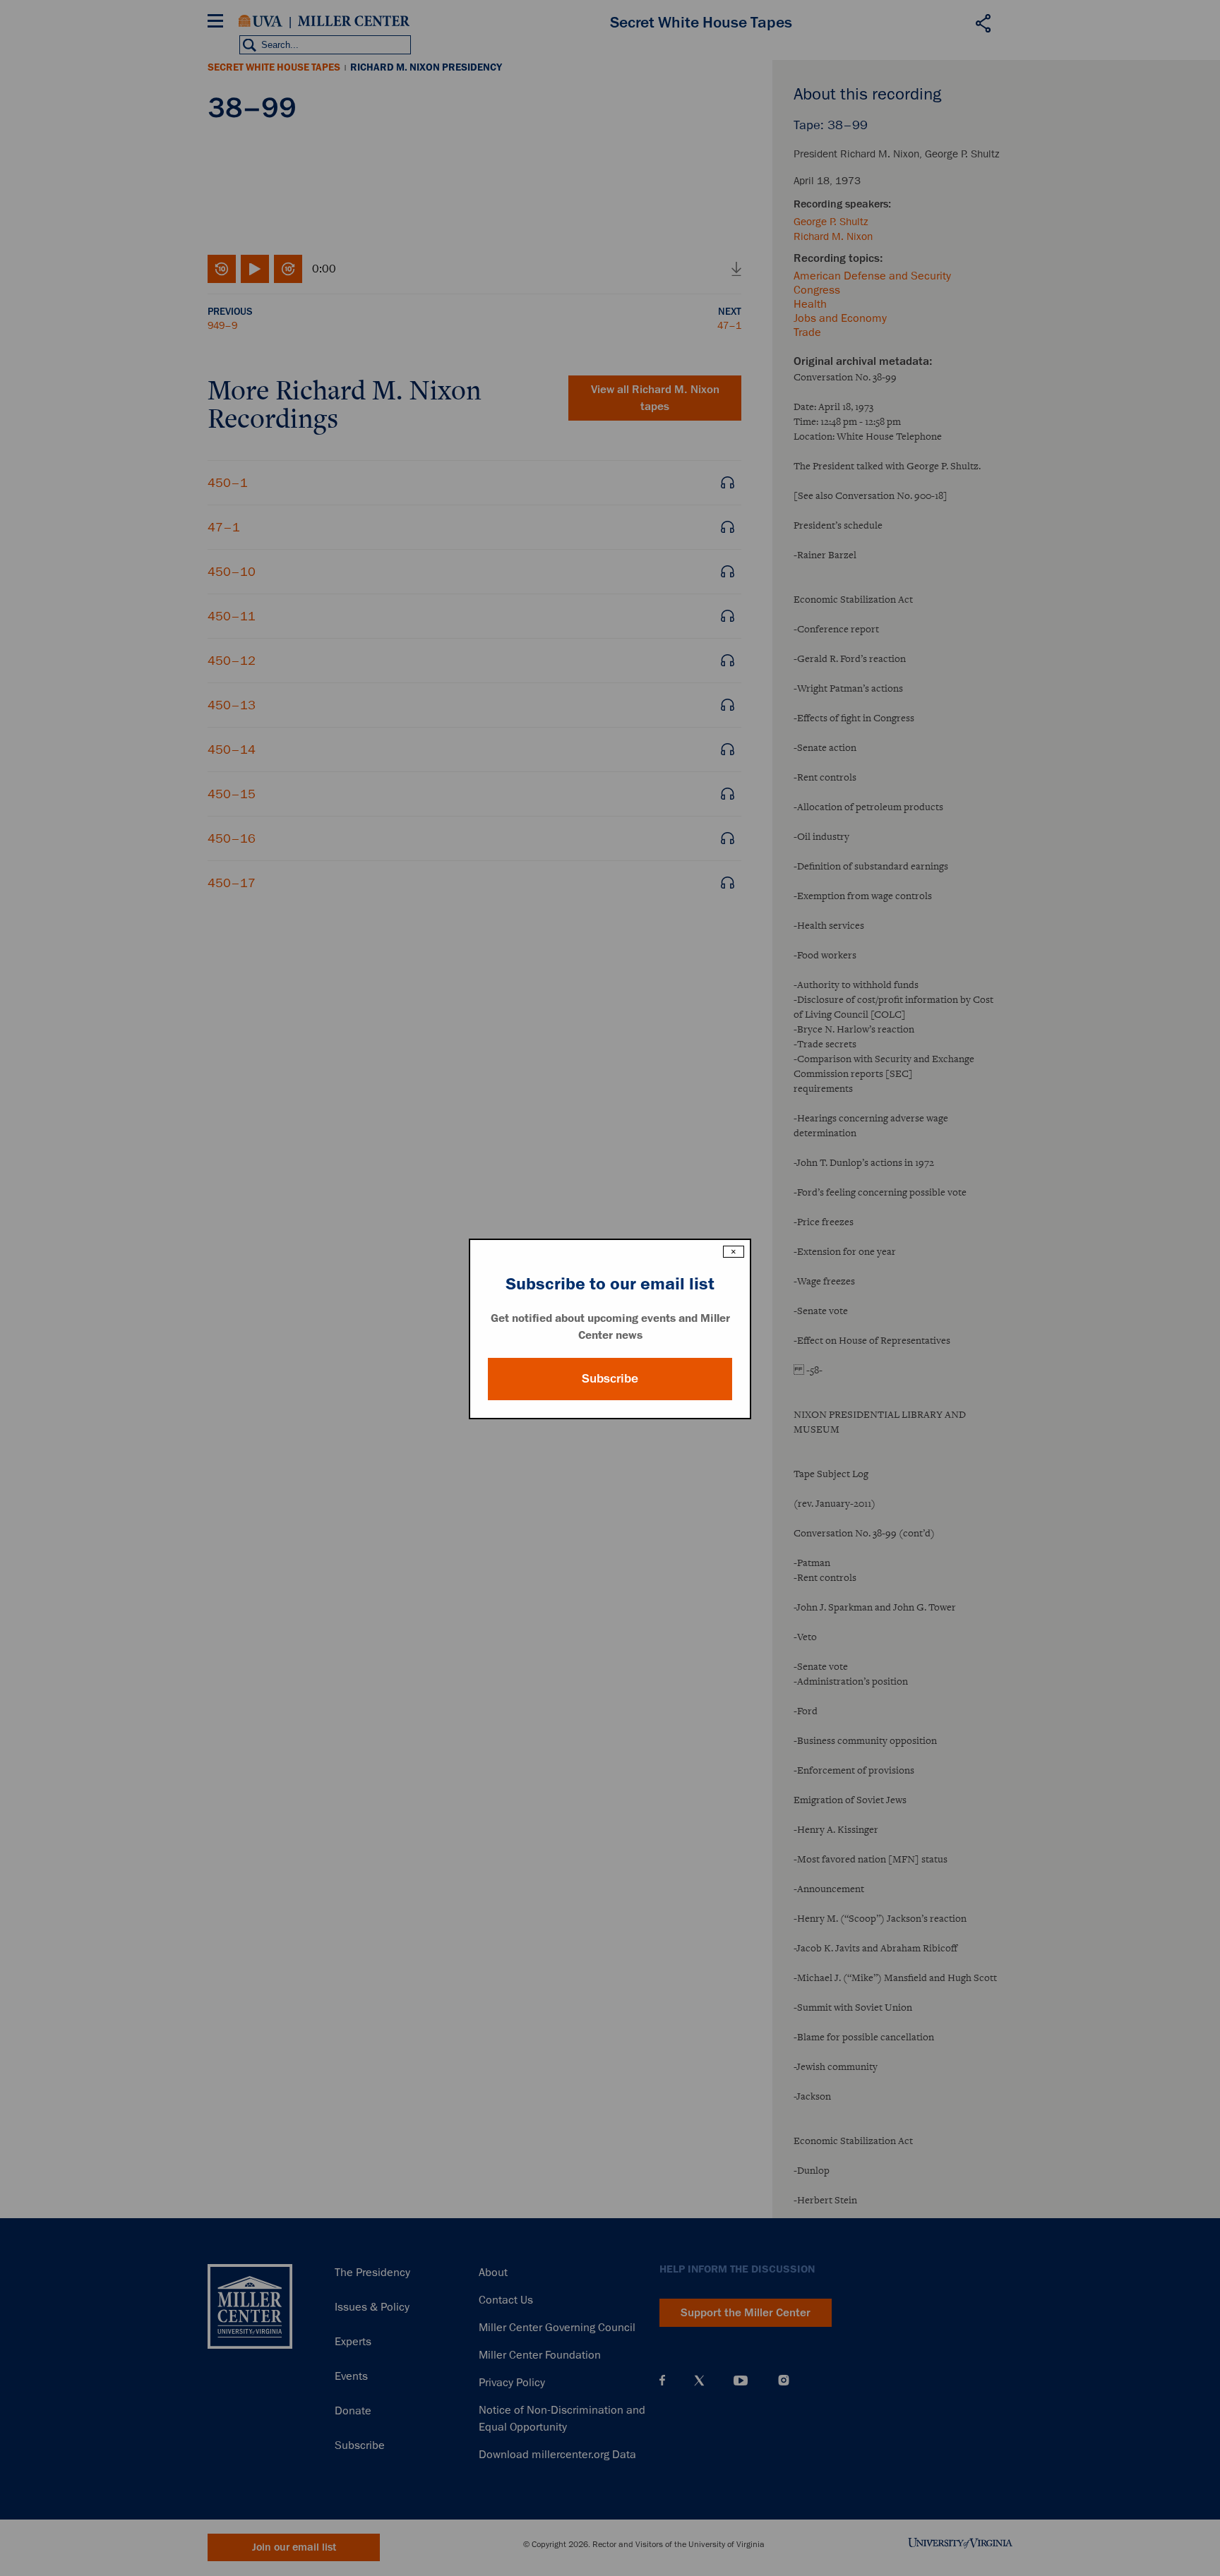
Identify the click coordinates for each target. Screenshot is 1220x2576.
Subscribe (610, 1378)
